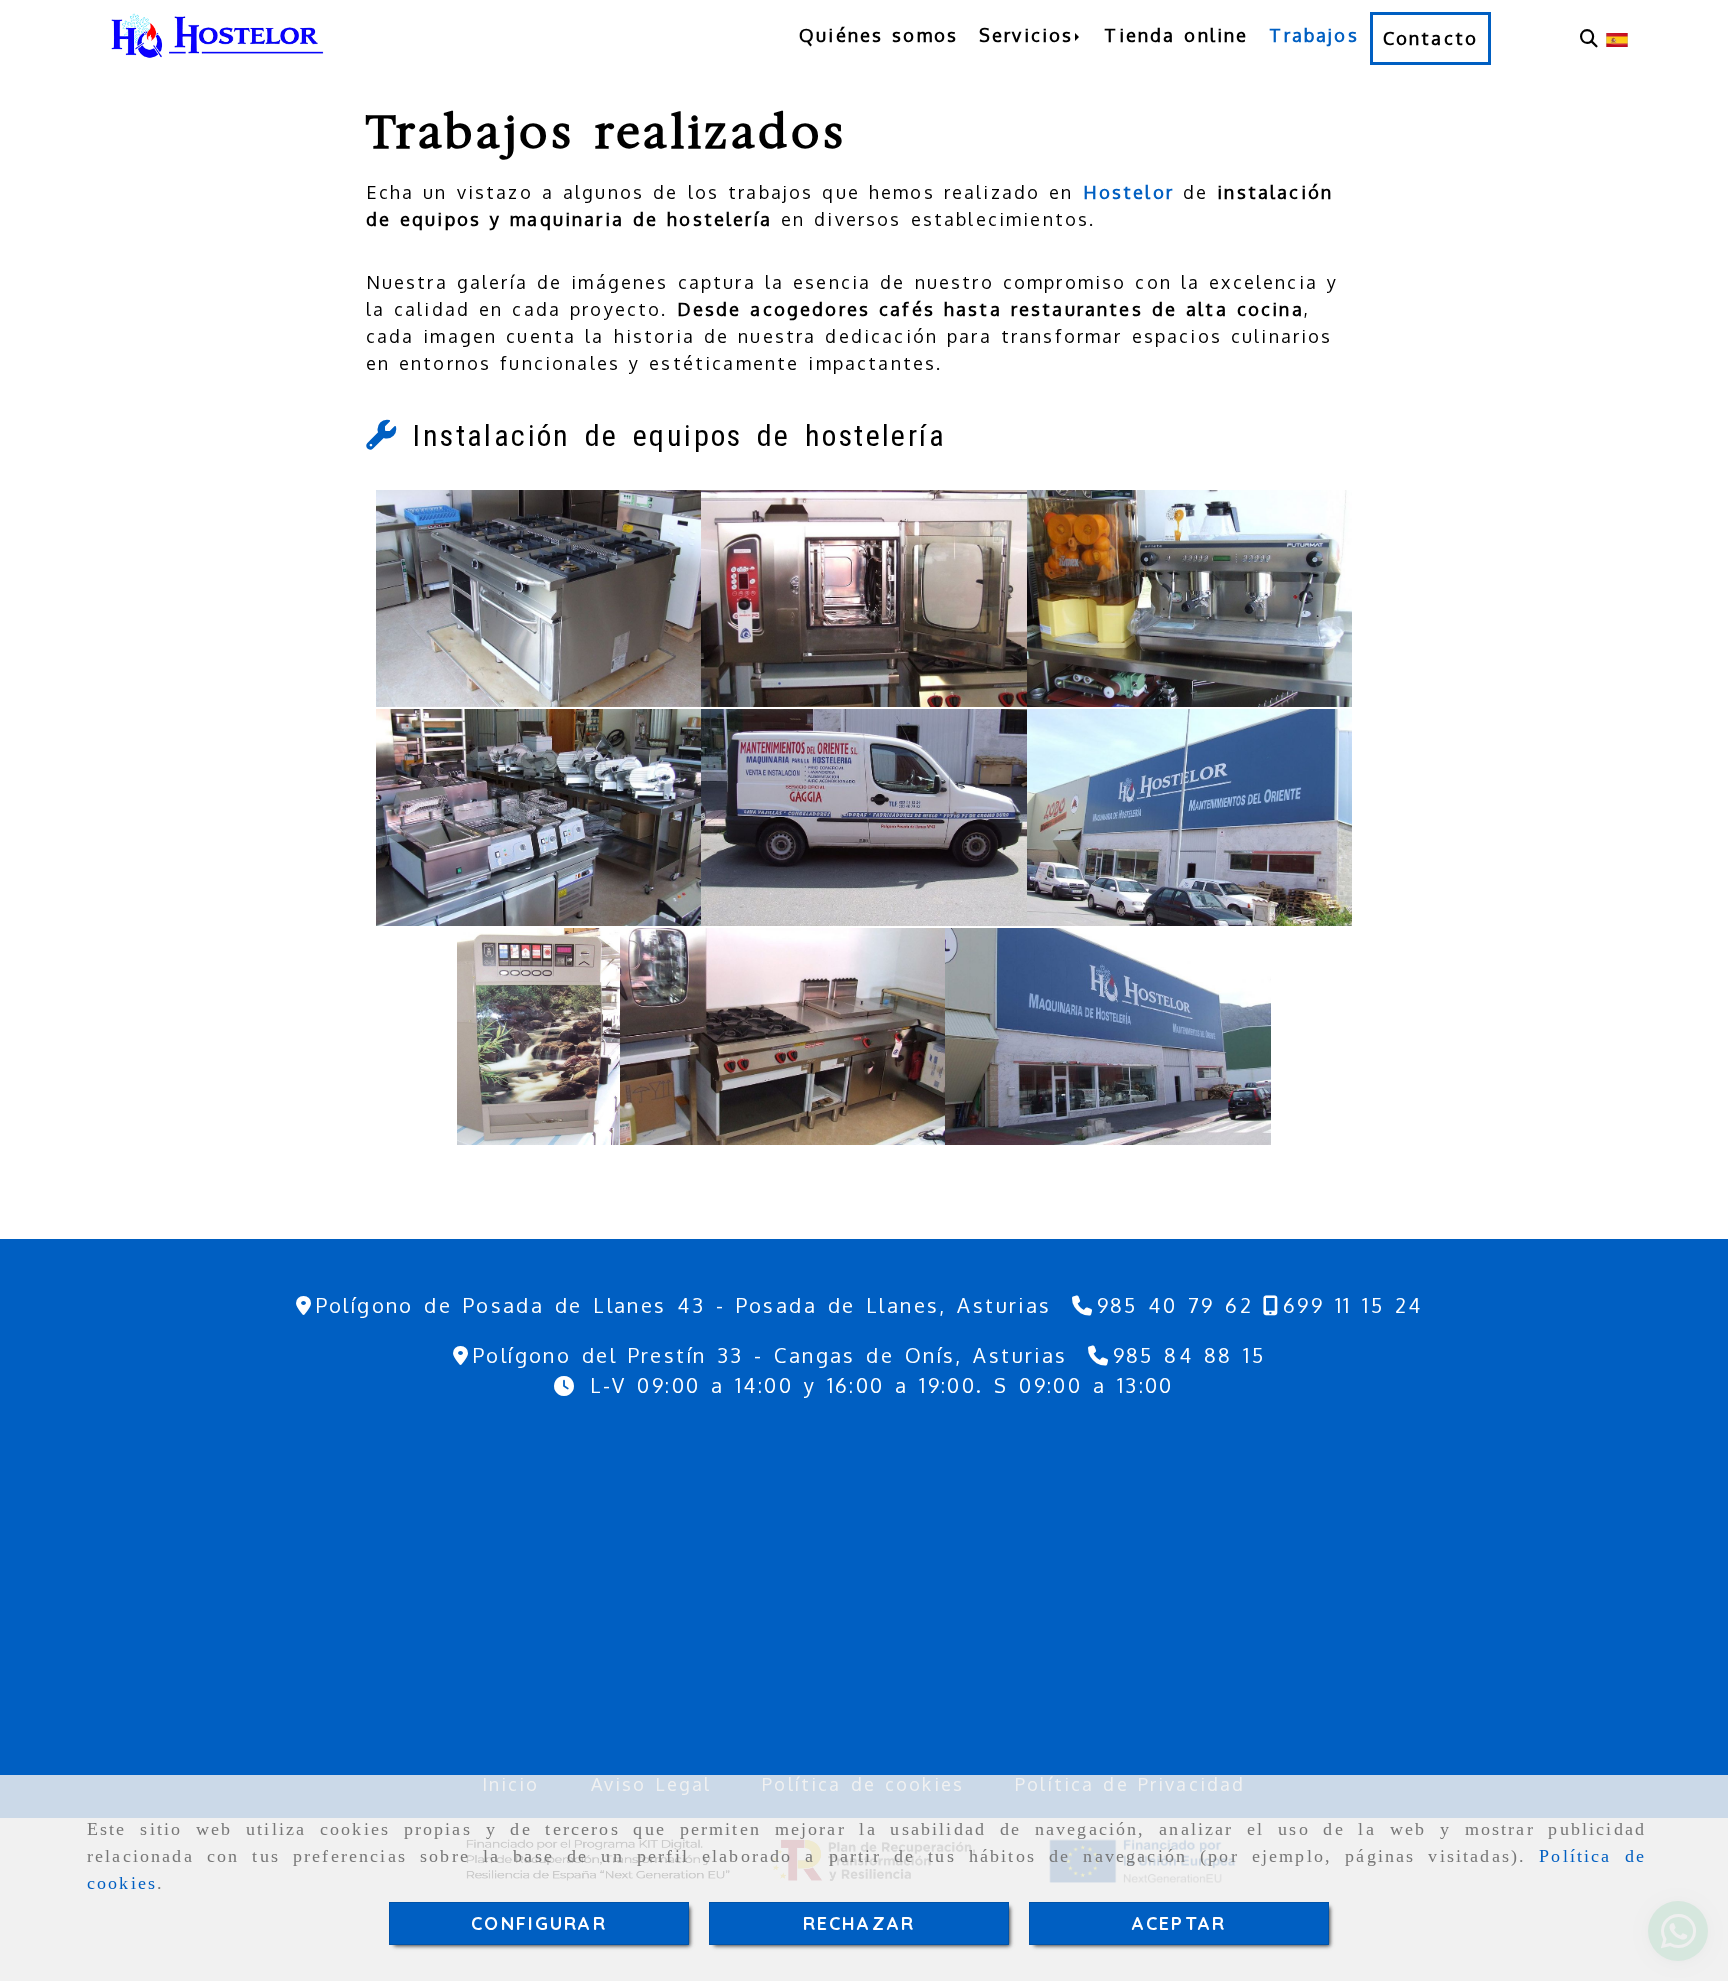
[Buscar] (1589, 38)
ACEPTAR (1179, 1923)
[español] (1617, 38)
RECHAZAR (859, 1923)
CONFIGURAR (539, 1923)
